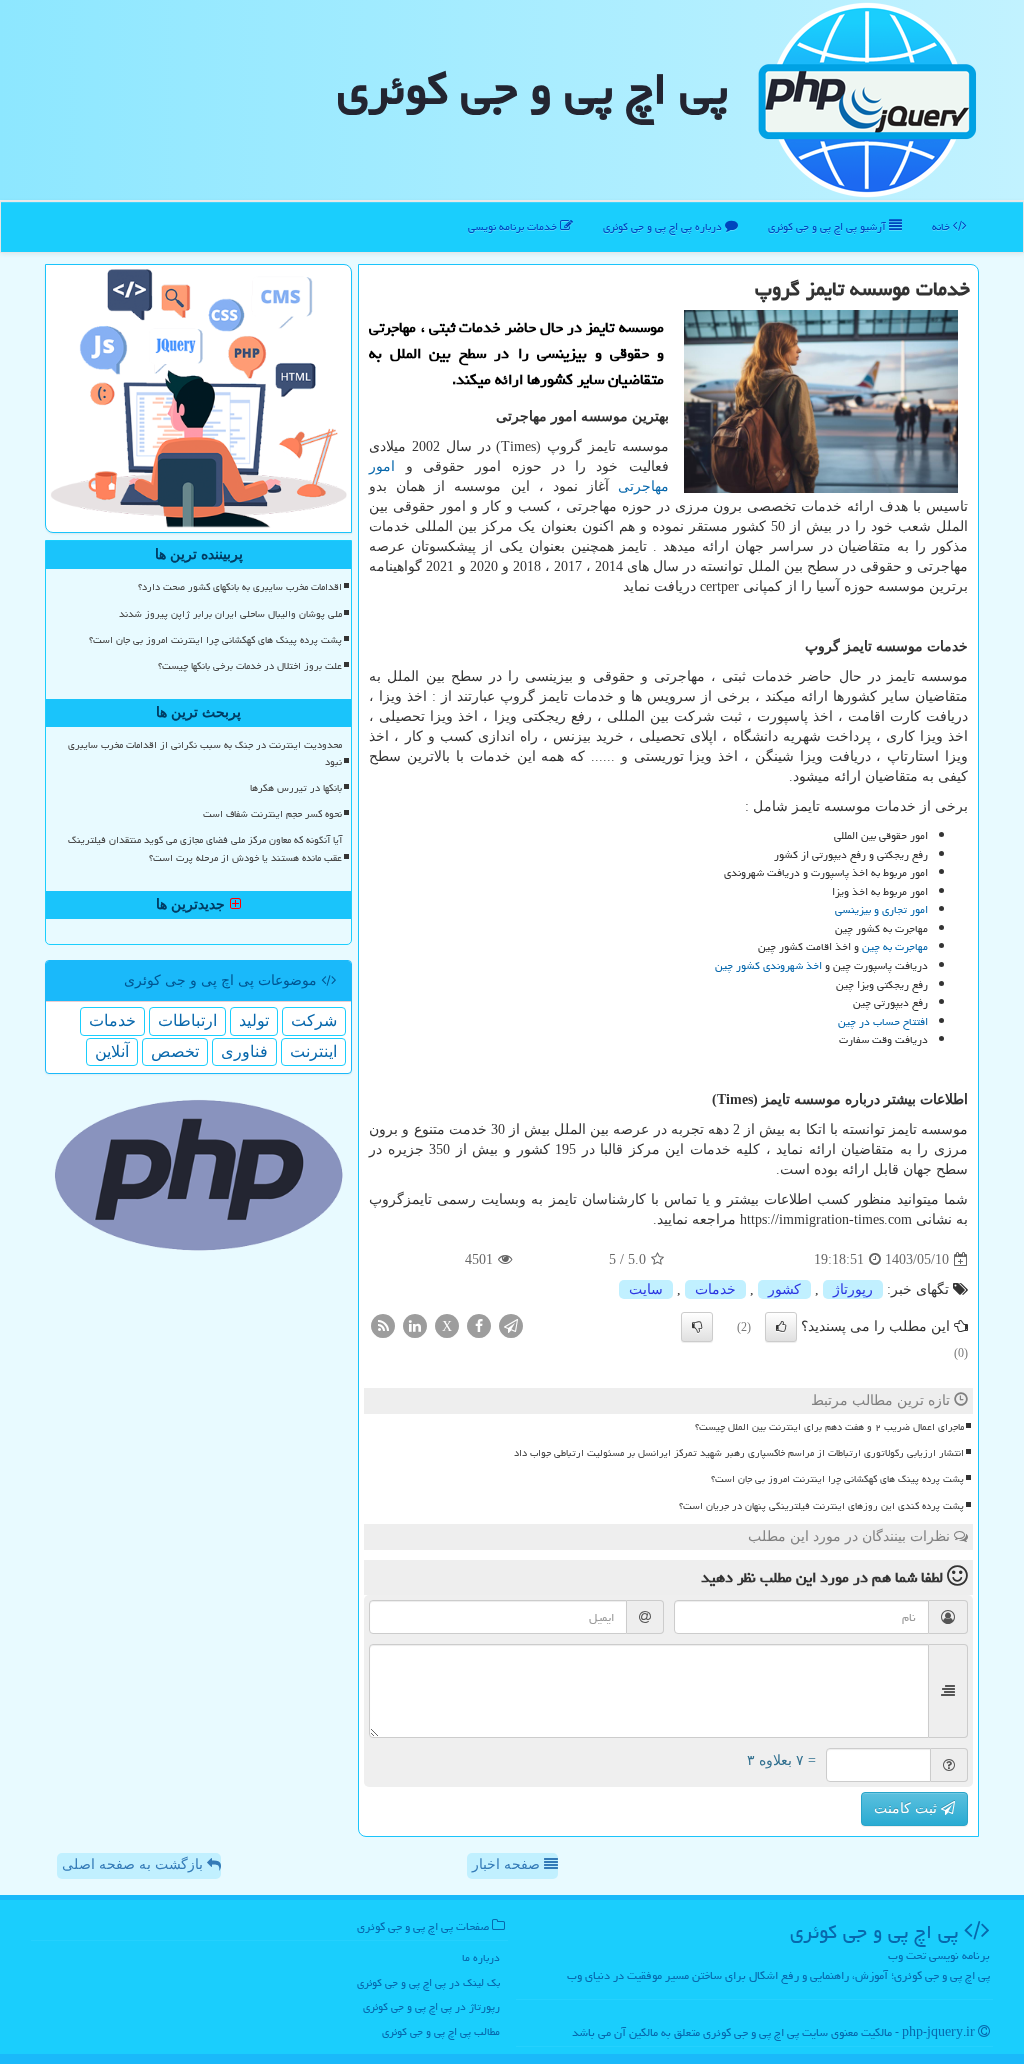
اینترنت (313, 1051)
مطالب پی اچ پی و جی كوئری (441, 2031)
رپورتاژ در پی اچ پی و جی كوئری (431, 2006)
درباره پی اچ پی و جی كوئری (664, 226)
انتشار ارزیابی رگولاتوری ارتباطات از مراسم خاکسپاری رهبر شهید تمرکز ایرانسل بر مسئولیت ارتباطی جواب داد (739, 1453)
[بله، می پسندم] (781, 1327)
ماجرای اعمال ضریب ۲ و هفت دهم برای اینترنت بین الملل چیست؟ (829, 1427)
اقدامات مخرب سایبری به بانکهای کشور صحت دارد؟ (240, 587)
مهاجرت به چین (895, 946)
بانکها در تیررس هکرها (296, 788)
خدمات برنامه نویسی (514, 226)
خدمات (715, 1289)
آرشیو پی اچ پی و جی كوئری (828, 226)
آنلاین (112, 1051)
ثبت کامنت (907, 1808)
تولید (254, 1020)
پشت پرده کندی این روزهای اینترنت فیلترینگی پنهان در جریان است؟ (821, 1506)
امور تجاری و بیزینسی (881, 909)
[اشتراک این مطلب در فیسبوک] (479, 1325)
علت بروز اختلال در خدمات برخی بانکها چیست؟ (250, 666)
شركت (314, 1020)
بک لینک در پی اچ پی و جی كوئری (428, 1982)
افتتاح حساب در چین (883, 1021)
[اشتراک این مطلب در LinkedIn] (415, 1325)
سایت (646, 1289)
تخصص (175, 1051)
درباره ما (481, 1957)
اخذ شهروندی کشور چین (768, 965)
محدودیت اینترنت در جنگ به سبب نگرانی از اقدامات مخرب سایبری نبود (205, 753)
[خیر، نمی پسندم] (697, 1327)
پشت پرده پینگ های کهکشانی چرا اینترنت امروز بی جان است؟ (837, 1479)
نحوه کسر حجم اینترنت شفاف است (272, 814)
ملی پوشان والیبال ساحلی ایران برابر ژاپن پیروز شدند (230, 614)
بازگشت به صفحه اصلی (134, 1864)
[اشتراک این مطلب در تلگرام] (511, 1325)
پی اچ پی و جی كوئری (532, 89)
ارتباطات (187, 1020)
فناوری (244, 1051)
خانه (942, 226)
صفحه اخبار (508, 1864)
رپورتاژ (853, 1289)
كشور (784, 1289)
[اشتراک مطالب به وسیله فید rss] (383, 1325)
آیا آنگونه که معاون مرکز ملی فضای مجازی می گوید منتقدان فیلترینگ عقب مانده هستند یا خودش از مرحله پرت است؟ (205, 848)
